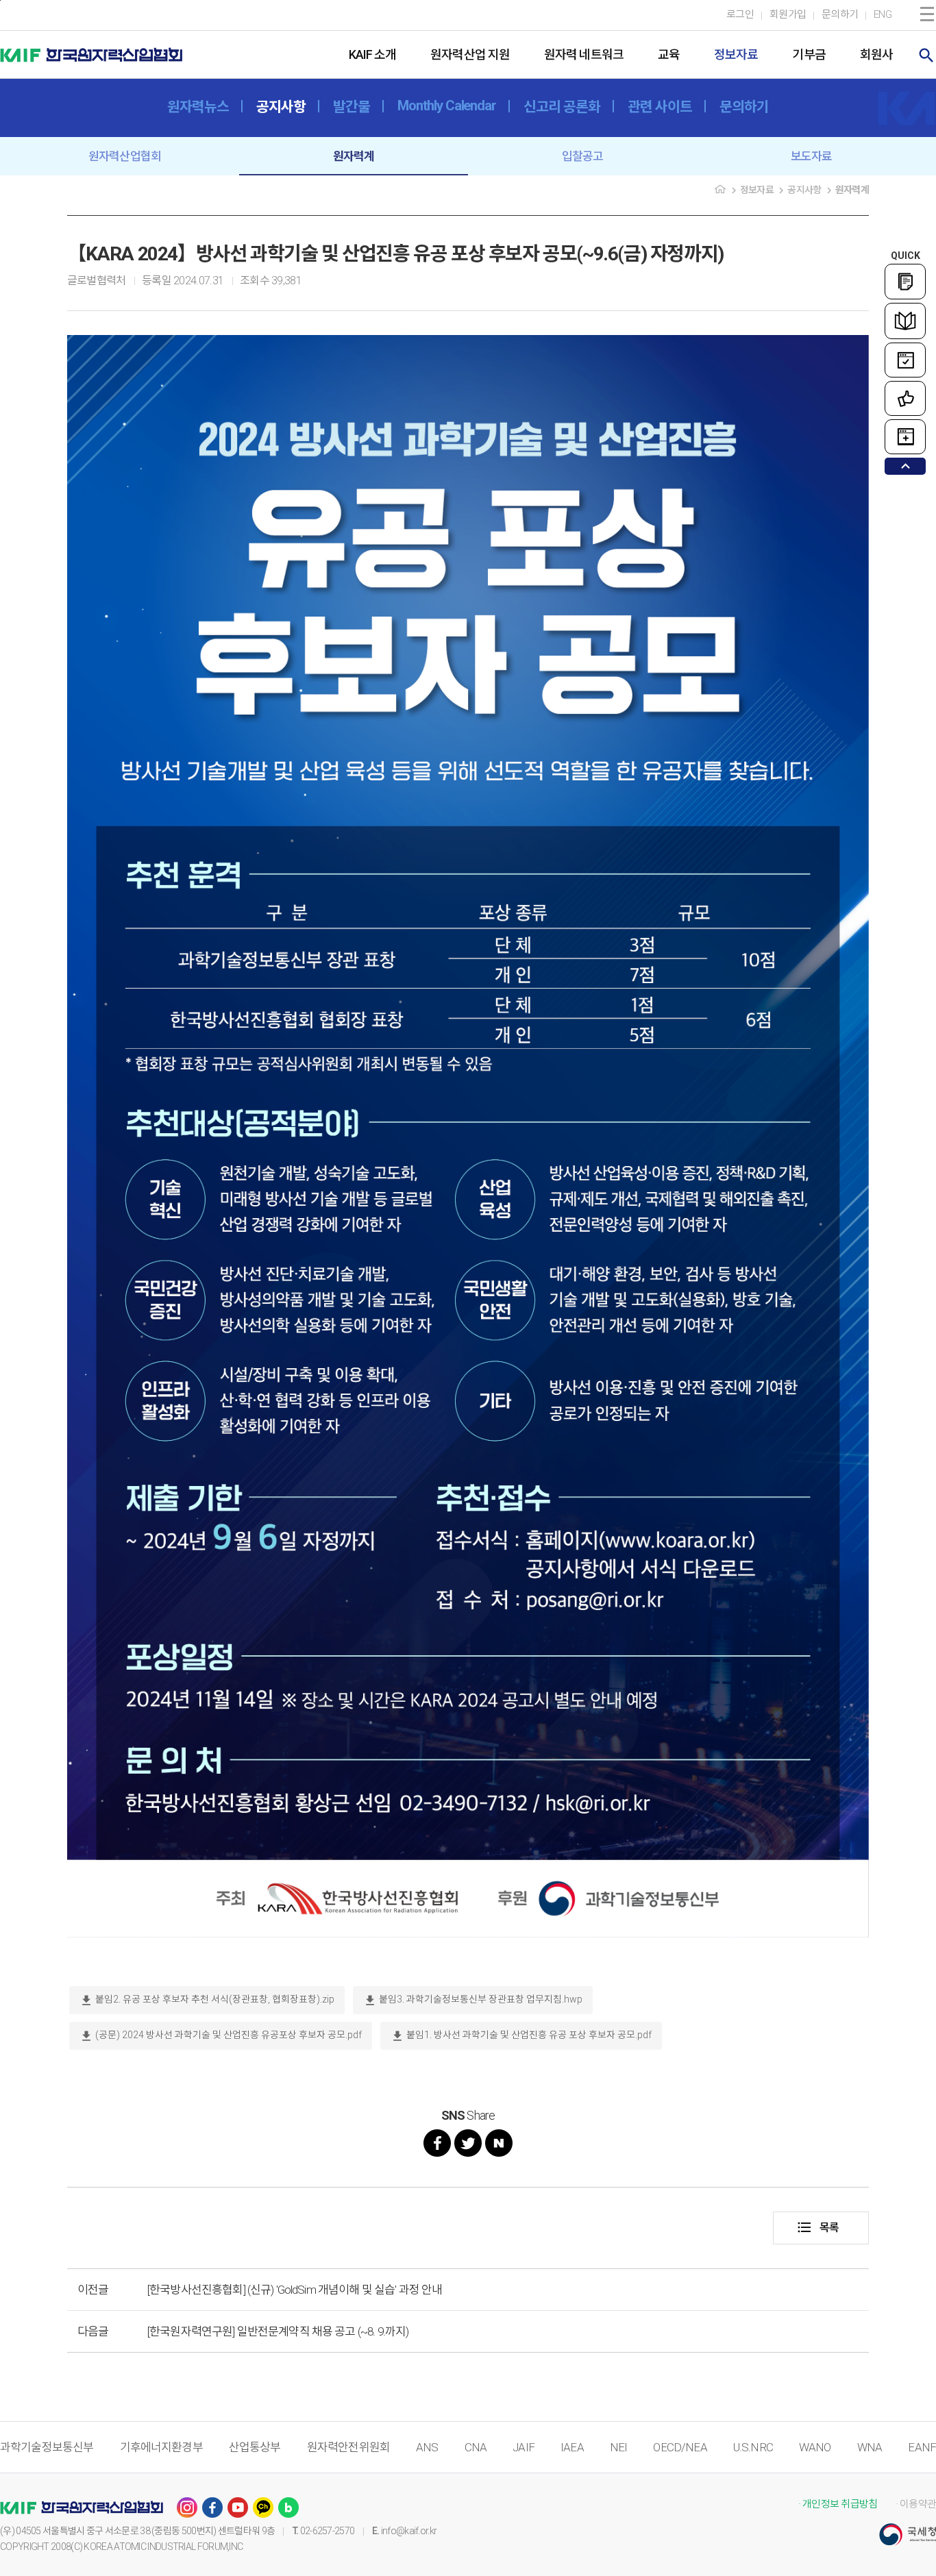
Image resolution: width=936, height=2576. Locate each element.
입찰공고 (583, 156)
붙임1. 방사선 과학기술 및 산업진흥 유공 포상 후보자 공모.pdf (521, 2036)
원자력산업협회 (125, 156)
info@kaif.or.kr (409, 2531)
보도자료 (812, 156)
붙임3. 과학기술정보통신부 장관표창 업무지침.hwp (473, 2001)
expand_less (906, 466)
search (926, 55)
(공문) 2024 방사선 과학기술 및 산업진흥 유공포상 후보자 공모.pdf (221, 2036)
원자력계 (354, 156)
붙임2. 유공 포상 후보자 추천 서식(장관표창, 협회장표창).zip (207, 2001)
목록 (817, 2227)
